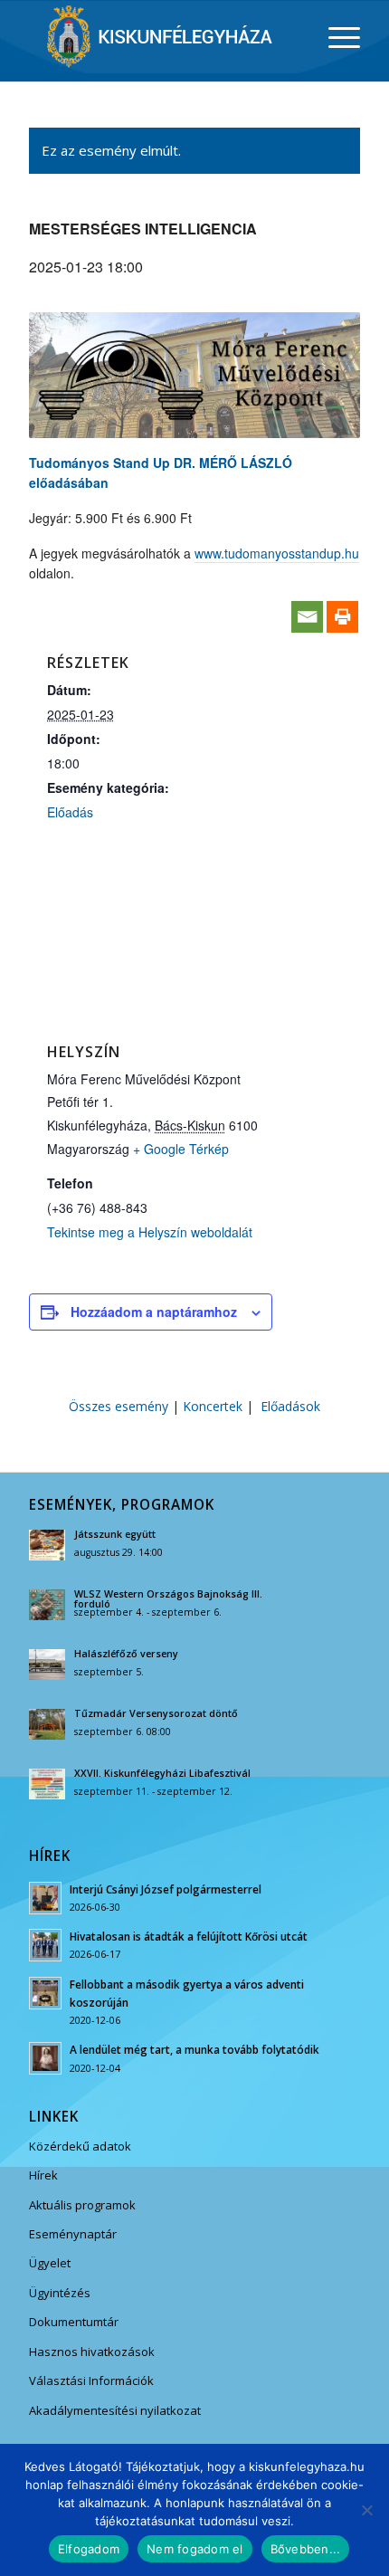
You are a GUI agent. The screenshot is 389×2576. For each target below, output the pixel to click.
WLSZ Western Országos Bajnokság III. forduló (168, 1599)
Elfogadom (89, 2549)
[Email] (307, 617)
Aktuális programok (82, 2205)
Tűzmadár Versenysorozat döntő (156, 1713)
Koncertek (213, 1406)
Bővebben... (306, 2549)
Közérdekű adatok (80, 2146)
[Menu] (335, 37)
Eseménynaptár (73, 2234)
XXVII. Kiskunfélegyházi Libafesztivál (162, 1773)
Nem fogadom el (195, 2549)
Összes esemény (119, 1406)
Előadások (290, 1406)
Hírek (43, 2175)
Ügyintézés (60, 2293)
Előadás (70, 812)
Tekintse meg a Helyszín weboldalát (150, 1232)
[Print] (342, 617)
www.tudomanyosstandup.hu (277, 553)
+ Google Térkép (181, 1149)
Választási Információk (91, 2380)
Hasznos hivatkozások (92, 2352)
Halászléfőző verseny (126, 1654)
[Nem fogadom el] (366, 2510)
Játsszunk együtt (115, 1534)
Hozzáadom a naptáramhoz (154, 1312)
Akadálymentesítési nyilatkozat (115, 2410)
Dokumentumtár (74, 2322)
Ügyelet (50, 2263)
